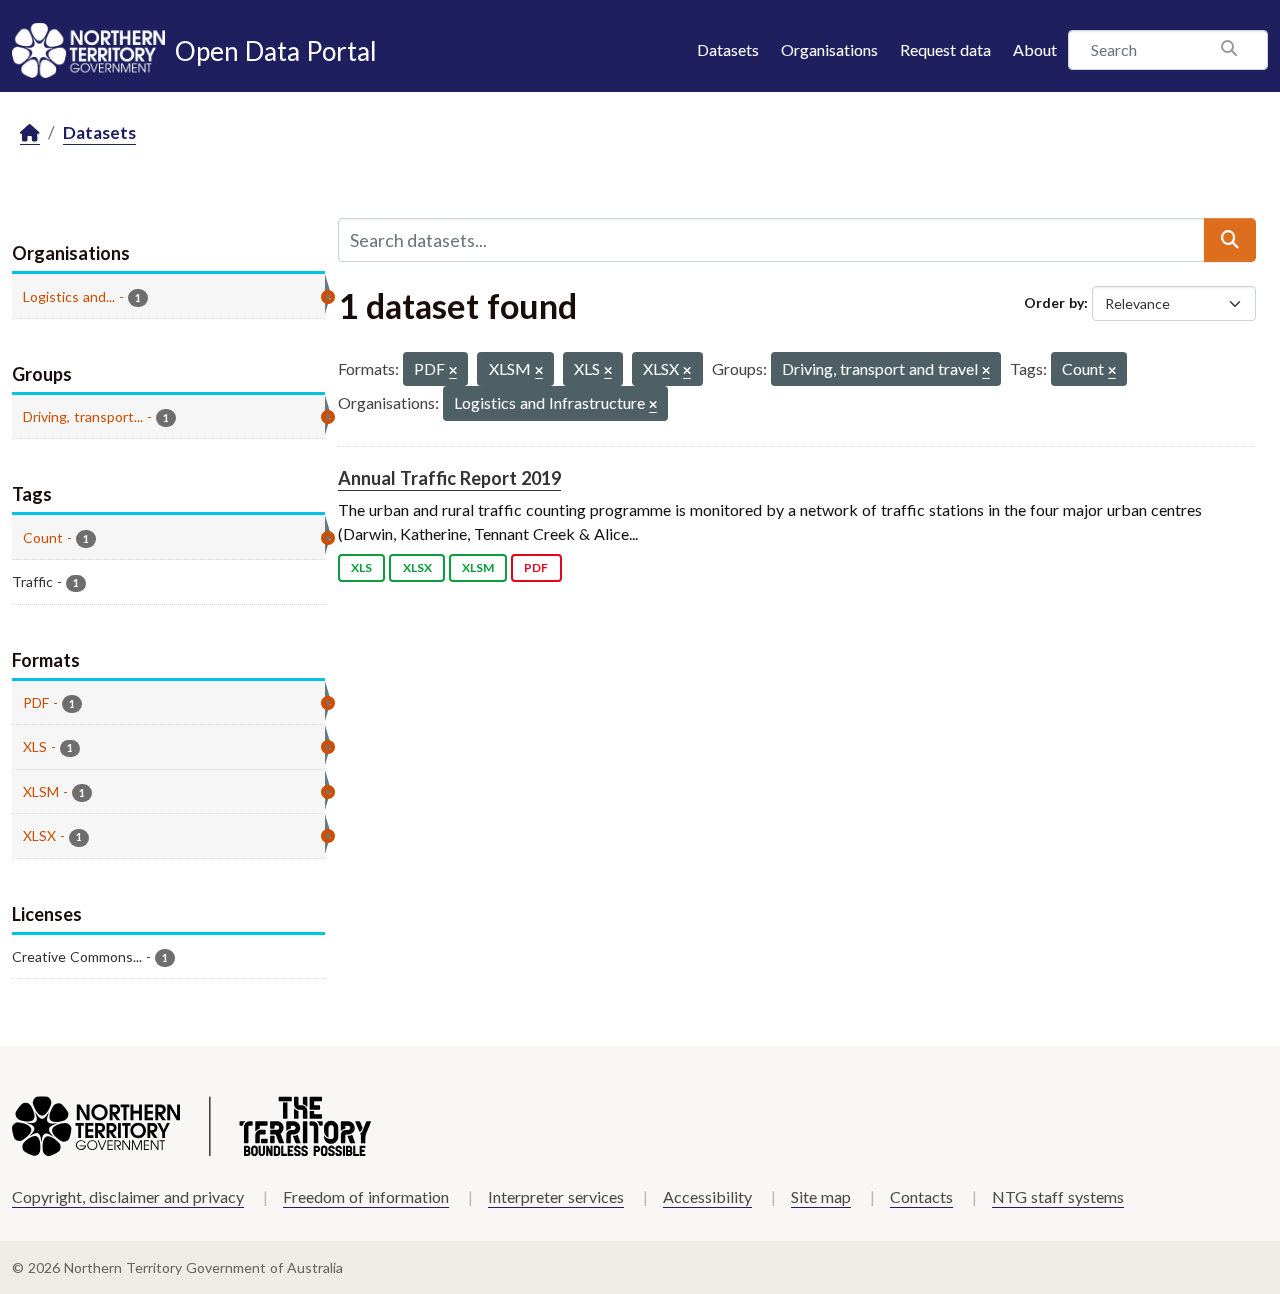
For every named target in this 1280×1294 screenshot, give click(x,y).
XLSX (417, 567)
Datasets (728, 49)
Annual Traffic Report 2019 (449, 478)
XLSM (478, 567)
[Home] (30, 133)
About (1035, 49)
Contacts (921, 1196)
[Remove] (453, 371)
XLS (361, 567)
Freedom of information (366, 1196)
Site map (821, 1196)
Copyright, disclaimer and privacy (128, 1196)
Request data (945, 49)
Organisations (829, 49)
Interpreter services (556, 1196)
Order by (1054, 302)
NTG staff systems (1058, 1196)
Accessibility (707, 1196)
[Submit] (1230, 240)
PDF (536, 567)
